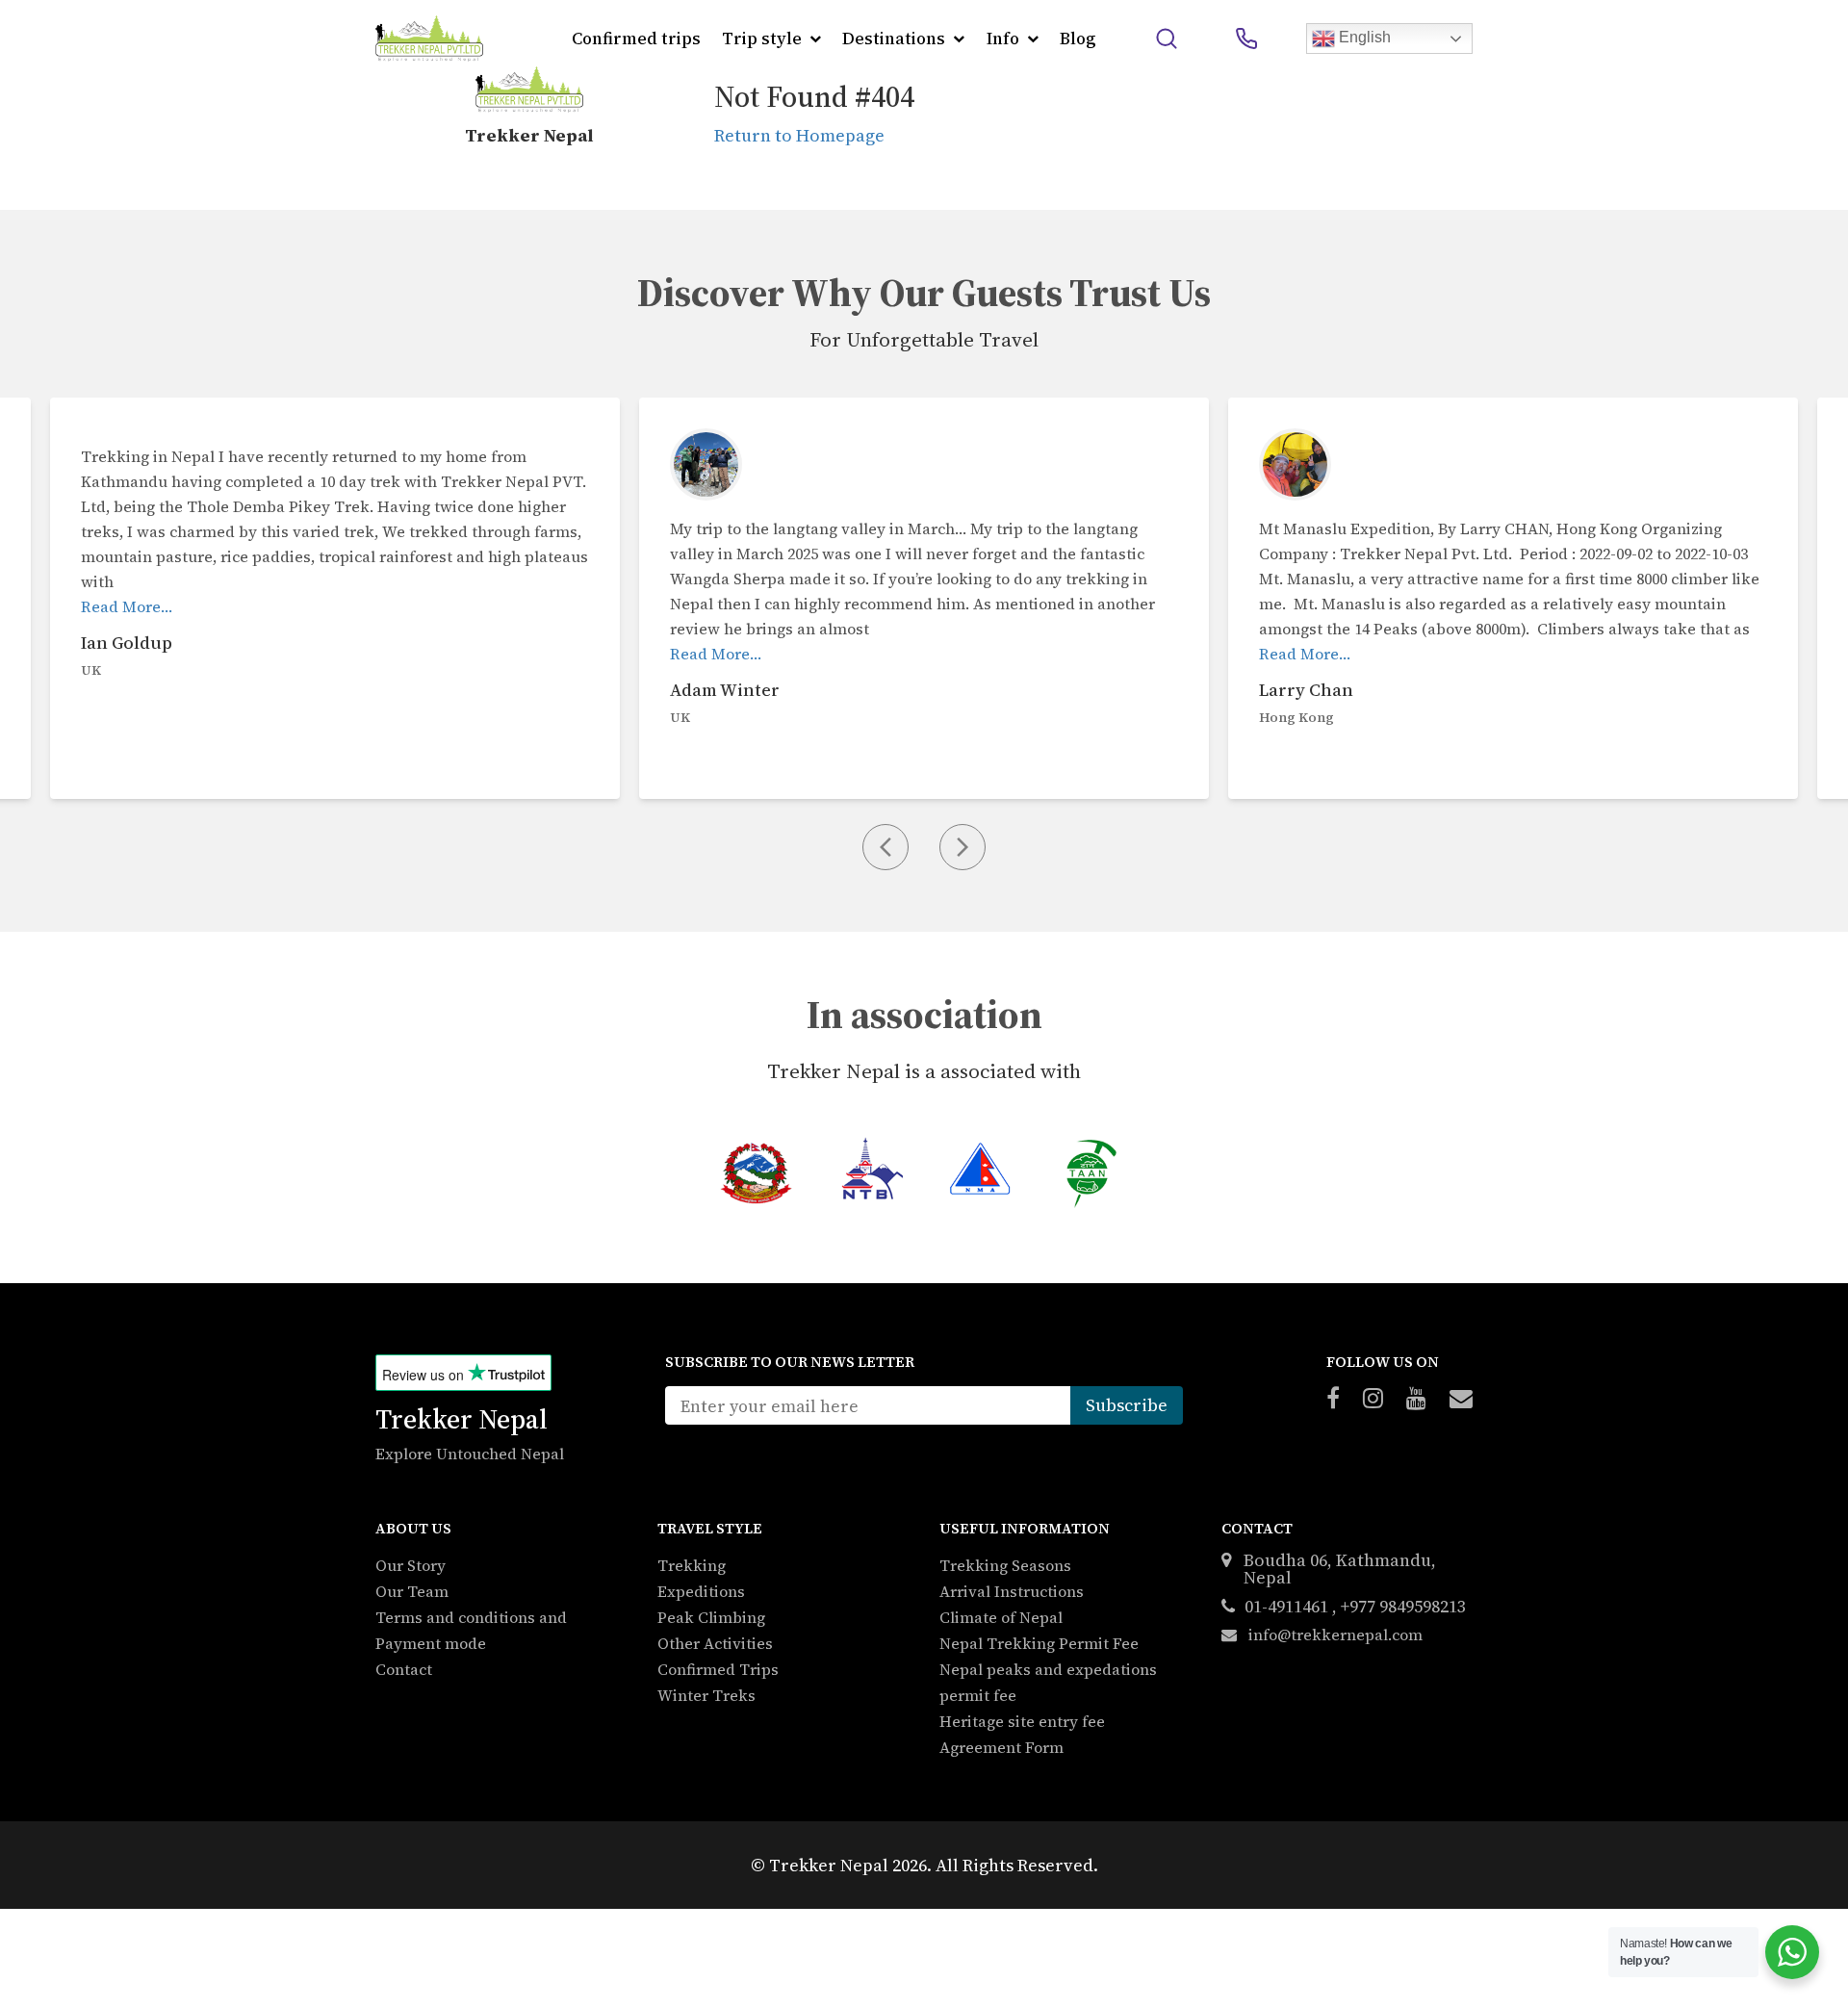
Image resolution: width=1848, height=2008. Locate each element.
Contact (404, 1669)
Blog (1078, 39)
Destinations (894, 39)
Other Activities (715, 1643)
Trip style (762, 39)
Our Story (411, 1565)
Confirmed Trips (718, 1669)
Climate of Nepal (1001, 1617)
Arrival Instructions (1012, 1591)
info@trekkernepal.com (1334, 1635)
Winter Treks (706, 1695)
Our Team (412, 1591)
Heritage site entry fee (1022, 1721)
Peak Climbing (711, 1617)
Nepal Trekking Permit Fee (1039, 1643)
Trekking (692, 1565)
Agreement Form (1001, 1747)
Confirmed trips (636, 39)
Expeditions (701, 1591)
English (1363, 37)
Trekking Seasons (1005, 1565)
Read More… (127, 606)
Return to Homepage (799, 135)
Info (1003, 39)
